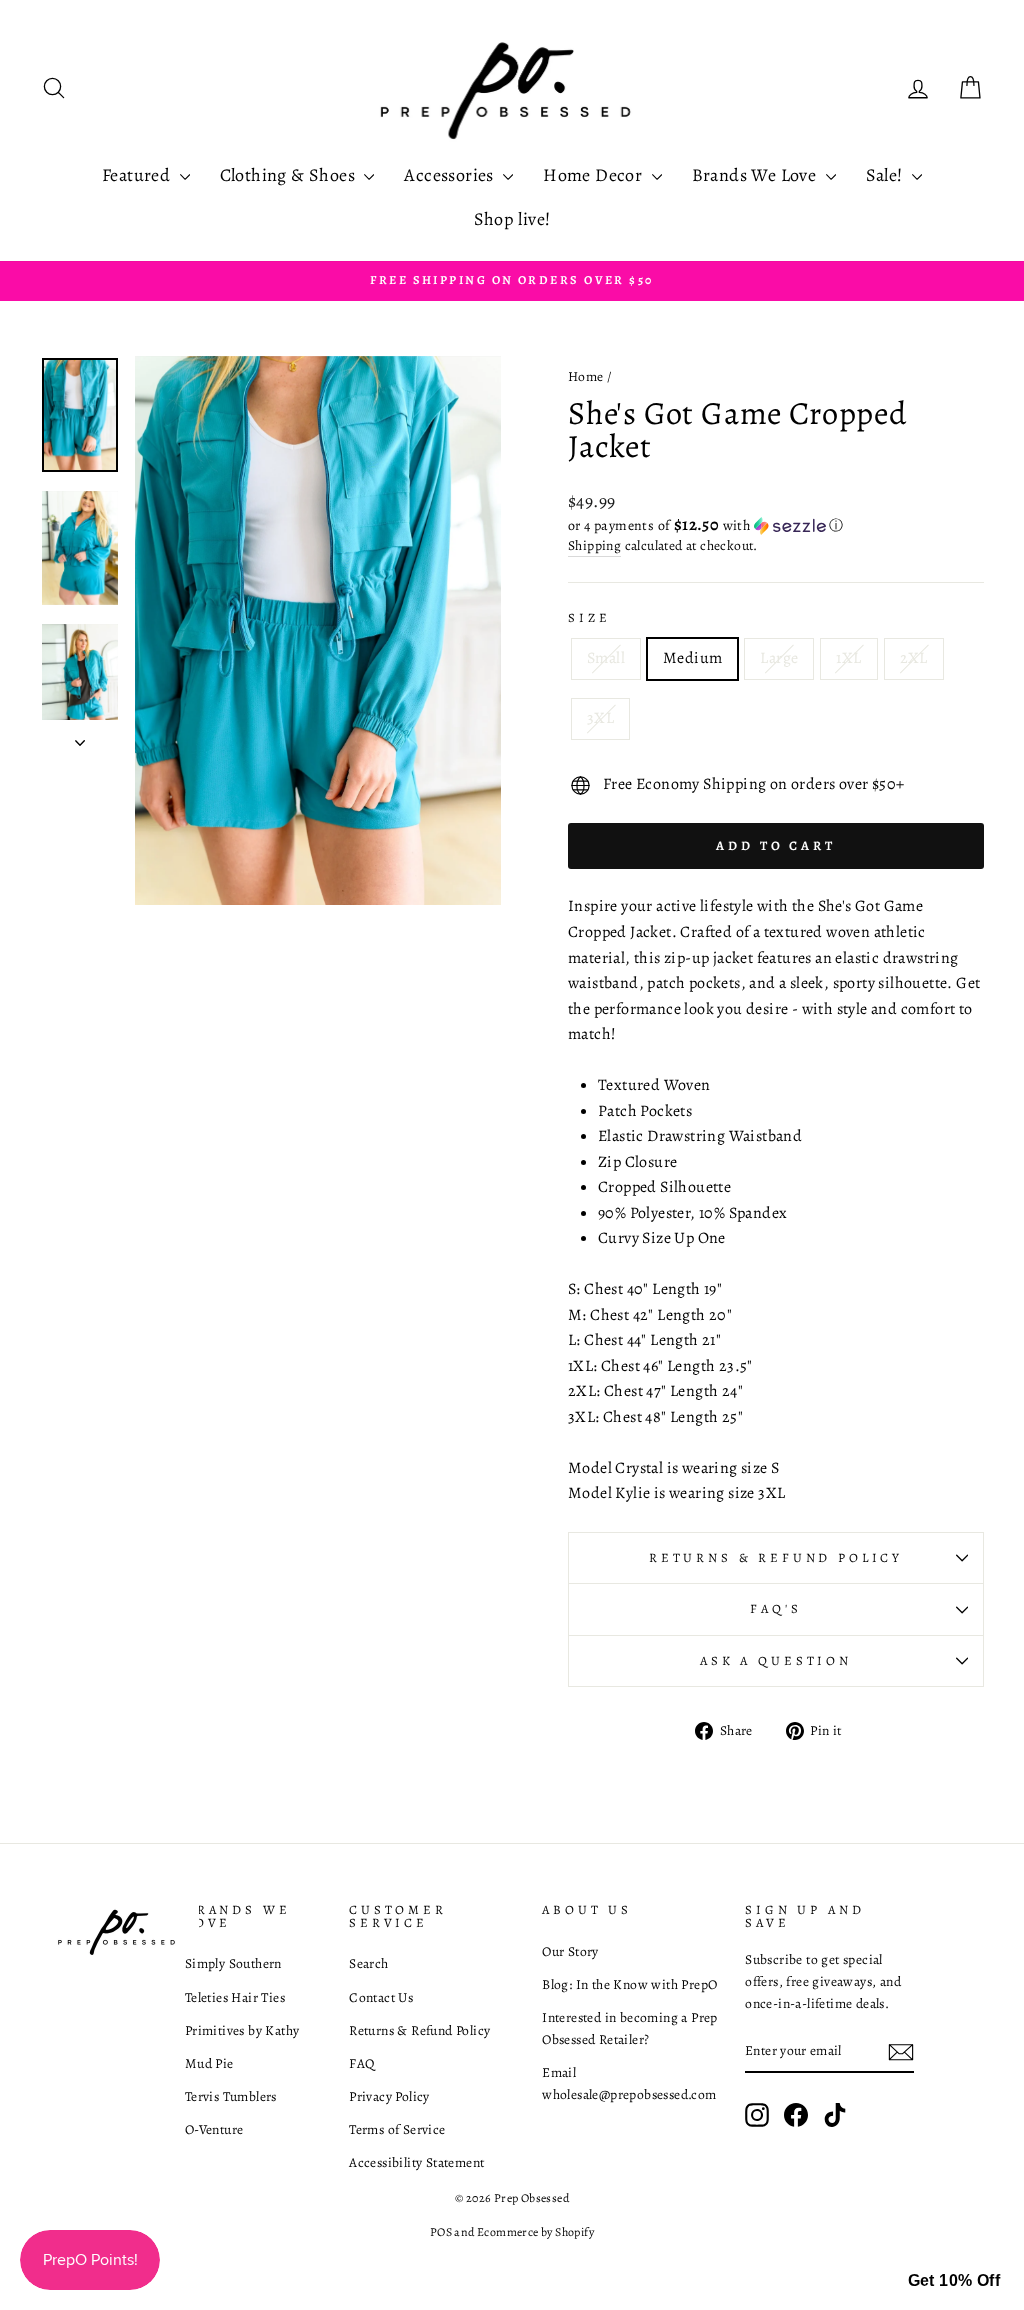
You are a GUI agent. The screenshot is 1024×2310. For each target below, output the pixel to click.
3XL (600, 718)
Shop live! (512, 219)
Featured (138, 175)
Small (606, 658)
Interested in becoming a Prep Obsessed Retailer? (630, 2028)
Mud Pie (209, 2063)
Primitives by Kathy (242, 2030)
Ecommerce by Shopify (535, 2232)
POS (441, 2232)
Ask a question (776, 1660)
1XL (848, 658)
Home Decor (594, 175)
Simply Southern (233, 1963)
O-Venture (214, 2129)
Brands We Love (756, 175)
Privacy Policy (389, 2096)
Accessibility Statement (416, 2162)
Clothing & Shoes (290, 175)
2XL (914, 658)
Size (589, 617)
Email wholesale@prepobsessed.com (629, 2083)
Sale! (886, 175)
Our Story (570, 1951)
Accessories (451, 175)
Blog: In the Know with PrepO (629, 1984)
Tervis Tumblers (231, 2096)
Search (368, 1963)
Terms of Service (397, 2129)
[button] (776, 525)
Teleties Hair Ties (235, 1997)
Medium (692, 658)
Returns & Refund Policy (776, 1557)
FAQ (361, 2063)
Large (779, 658)
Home (586, 376)
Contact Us (381, 1997)
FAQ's (775, 1608)
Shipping (594, 545)
